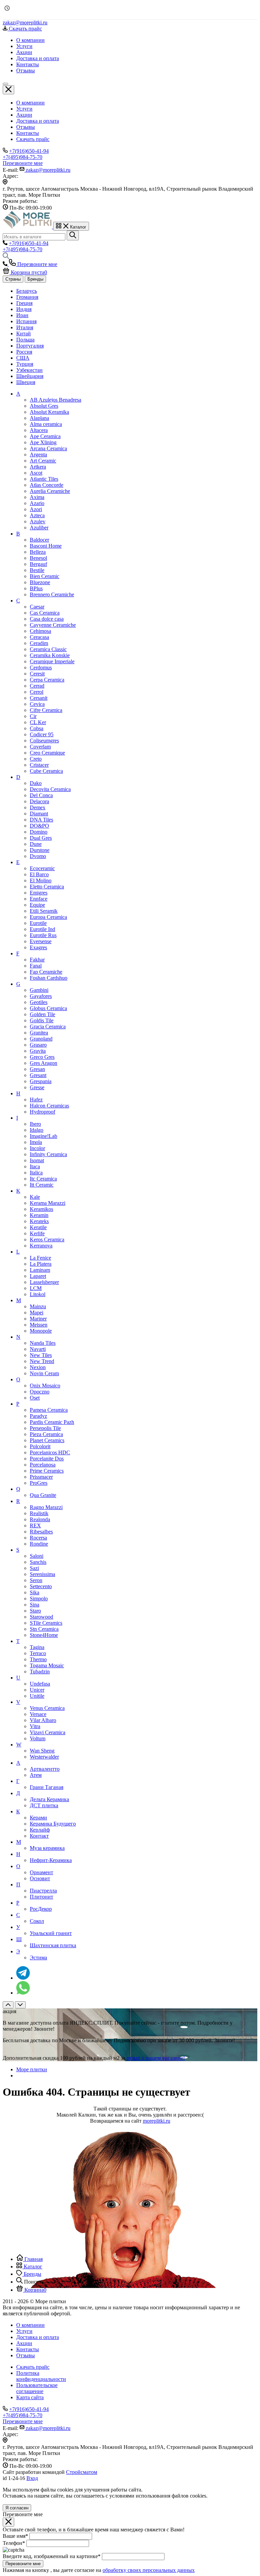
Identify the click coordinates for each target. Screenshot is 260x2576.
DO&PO (39, 826)
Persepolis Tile (45, 1428)
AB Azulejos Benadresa (56, 400)
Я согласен (17, 2508)
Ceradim (39, 643)
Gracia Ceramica (48, 1027)
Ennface (39, 899)
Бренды (35, 279)
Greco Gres (42, 1057)
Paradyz (38, 1416)
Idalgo (37, 1130)
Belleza (38, 552)
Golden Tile (42, 1014)
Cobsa (37, 728)
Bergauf (38, 564)
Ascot (36, 473)
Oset (35, 1398)
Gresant (38, 1075)
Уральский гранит (51, 1933)
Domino (39, 832)
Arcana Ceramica (48, 448)
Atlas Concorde (47, 485)
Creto (36, 759)
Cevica (37, 704)
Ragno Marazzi (46, 1507)
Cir (33, 716)
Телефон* (14, 2543)
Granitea (39, 1033)
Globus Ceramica (48, 1008)
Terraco (38, 1653)
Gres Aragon (44, 1063)
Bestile (37, 570)
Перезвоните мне (23, 2564)
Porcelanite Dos (47, 1459)
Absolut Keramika (49, 412)
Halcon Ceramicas (49, 1106)
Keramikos (41, 1209)
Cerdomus (41, 667)
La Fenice (40, 1258)
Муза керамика (47, 1848)
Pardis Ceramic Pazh (52, 1422)
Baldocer (39, 540)
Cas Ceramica (45, 613)
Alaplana (39, 418)
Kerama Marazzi (48, 1203)
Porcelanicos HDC (50, 1452)
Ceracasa (39, 637)
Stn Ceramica (44, 1629)
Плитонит (41, 1897)
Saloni (37, 1556)
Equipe (37, 905)
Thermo (38, 1659)
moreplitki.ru (157, 2121)
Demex (38, 807)
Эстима (38, 1958)
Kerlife (37, 1233)
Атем (36, 1775)
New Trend (42, 1361)
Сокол (37, 1921)
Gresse (37, 1087)
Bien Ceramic (45, 576)
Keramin (39, 1215)
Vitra (35, 1726)
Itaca (35, 1166)
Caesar (37, 607)
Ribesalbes (41, 1532)
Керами (38, 1818)
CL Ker (38, 722)
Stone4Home (44, 1635)
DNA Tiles (41, 820)
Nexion (38, 1367)
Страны (13, 279)
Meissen (39, 1325)
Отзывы (26, 127)
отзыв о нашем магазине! (156, 2058)
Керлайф (40, 1830)
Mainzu (38, 1306)
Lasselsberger (44, 1282)
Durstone (40, 850)
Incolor (37, 1148)
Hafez (36, 1100)
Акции (24, 115)
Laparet (38, 1276)
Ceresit (37, 674)
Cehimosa (40, 631)
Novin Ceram (44, 1373)
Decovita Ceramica (50, 789)
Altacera (39, 430)
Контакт (39, 1836)
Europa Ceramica (48, 917)
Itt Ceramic (42, 1185)
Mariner (38, 1319)
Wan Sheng (42, 1751)
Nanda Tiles (43, 1343)
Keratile (38, 1227)
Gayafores (41, 996)
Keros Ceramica (47, 1239)
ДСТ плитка (44, 1805)
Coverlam (40, 747)
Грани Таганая (47, 1787)
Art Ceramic (43, 461)
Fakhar (37, 960)
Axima (37, 497)
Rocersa (38, 1538)
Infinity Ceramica (48, 1154)
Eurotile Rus (43, 935)
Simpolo (39, 1599)
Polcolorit (40, 1446)
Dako (36, 783)
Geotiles (39, 1002)
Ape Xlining (43, 442)
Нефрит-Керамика (51, 1860)
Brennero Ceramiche (52, 594)
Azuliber (39, 528)
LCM (36, 1288)
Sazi (34, 1568)
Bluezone (40, 582)
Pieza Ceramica (46, 1434)
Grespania (41, 1081)
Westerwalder (44, 1757)
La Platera (41, 1264)
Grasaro (38, 1045)
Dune (36, 844)
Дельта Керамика (49, 1799)
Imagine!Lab (44, 1136)
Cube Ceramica (46, 771)
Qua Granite (43, 1495)
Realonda (40, 1519)
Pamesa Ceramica (49, 1410)
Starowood (41, 1617)
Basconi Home (46, 546)
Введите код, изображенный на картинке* (52, 2556)
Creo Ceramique (47, 753)
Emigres (39, 893)
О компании (30, 103)
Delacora (39, 801)
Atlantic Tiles (44, 479)
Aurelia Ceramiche (50, 491)
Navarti (38, 1349)
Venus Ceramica (47, 1708)
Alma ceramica (46, 424)
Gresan (37, 1069)
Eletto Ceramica (47, 887)
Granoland (41, 1039)
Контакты (28, 133)
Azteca (37, 515)
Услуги (24, 109)
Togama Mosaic (47, 1665)
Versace (38, 1714)
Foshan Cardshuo (49, 978)
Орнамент (41, 1872)
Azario (37, 503)
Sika (35, 1592)
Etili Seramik (44, 911)
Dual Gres (41, 838)
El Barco (39, 874)
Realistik (39, 1513)
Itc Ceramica (43, 1179)
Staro (35, 1611)
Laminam (40, 1270)
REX (35, 1525)
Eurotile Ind (42, 929)
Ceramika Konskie (50, 655)
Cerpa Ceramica (47, 680)
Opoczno (40, 1392)
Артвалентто (45, 1769)
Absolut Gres (44, 406)
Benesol (38, 558)
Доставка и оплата (38, 121)
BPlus (36, 588)
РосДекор (41, 1909)
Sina (35, 1605)
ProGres (39, 1483)
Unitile (37, 1696)
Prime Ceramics (47, 1471)
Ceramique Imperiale (52, 661)
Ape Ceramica (45, 436)
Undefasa (40, 1684)
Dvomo (38, 856)
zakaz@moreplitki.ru (25, 22)
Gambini (39, 990)
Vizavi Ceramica (48, 1732)
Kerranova (41, 1246)
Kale (35, 1197)
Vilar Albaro (43, 1720)
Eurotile (38, 923)
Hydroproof (42, 1112)
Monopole (41, 1331)
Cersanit (39, 698)
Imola (36, 1142)
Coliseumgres (44, 741)
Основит (40, 1878)
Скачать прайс (33, 139)
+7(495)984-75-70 (23, 157)
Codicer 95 (42, 734)
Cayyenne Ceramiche (53, 625)
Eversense (41, 941)
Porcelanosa (43, 1465)
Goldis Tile (42, 1020)
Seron (36, 1580)
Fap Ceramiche (46, 972)
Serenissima (42, 1574)
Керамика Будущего (53, 1824)
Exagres (38, 947)
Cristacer (39, 765)
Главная (33, 2259)
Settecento (41, 1586)
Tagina (37, 1647)
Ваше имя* (15, 2536)
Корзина (35, 2290)
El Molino (41, 880)
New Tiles (41, 1355)
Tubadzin (40, 1672)
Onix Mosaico (45, 1386)
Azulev (38, 521)
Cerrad (37, 686)
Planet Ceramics (47, 1440)
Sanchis (38, 1562)
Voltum (38, 1738)
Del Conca (41, 795)
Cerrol (37, 692)
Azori (36, 509)
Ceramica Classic (48, 649)
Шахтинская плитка (53, 1945)
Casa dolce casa (47, 619)
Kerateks (39, 1221)
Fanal (36, 966)
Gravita (38, 1051)
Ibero (35, 1124)
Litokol (38, 1294)
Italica (36, 1173)
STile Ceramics (46, 1623)
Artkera (38, 467)
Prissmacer (41, 1477)
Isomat (37, 1160)
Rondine (39, 1544)
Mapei (37, 1313)
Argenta (38, 455)
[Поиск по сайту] (73, 235)
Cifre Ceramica (46, 710)
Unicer (37, 1690)
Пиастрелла (43, 1891)
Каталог (32, 2267)
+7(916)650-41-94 (29, 151)
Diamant (39, 814)
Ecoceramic (42, 868)
